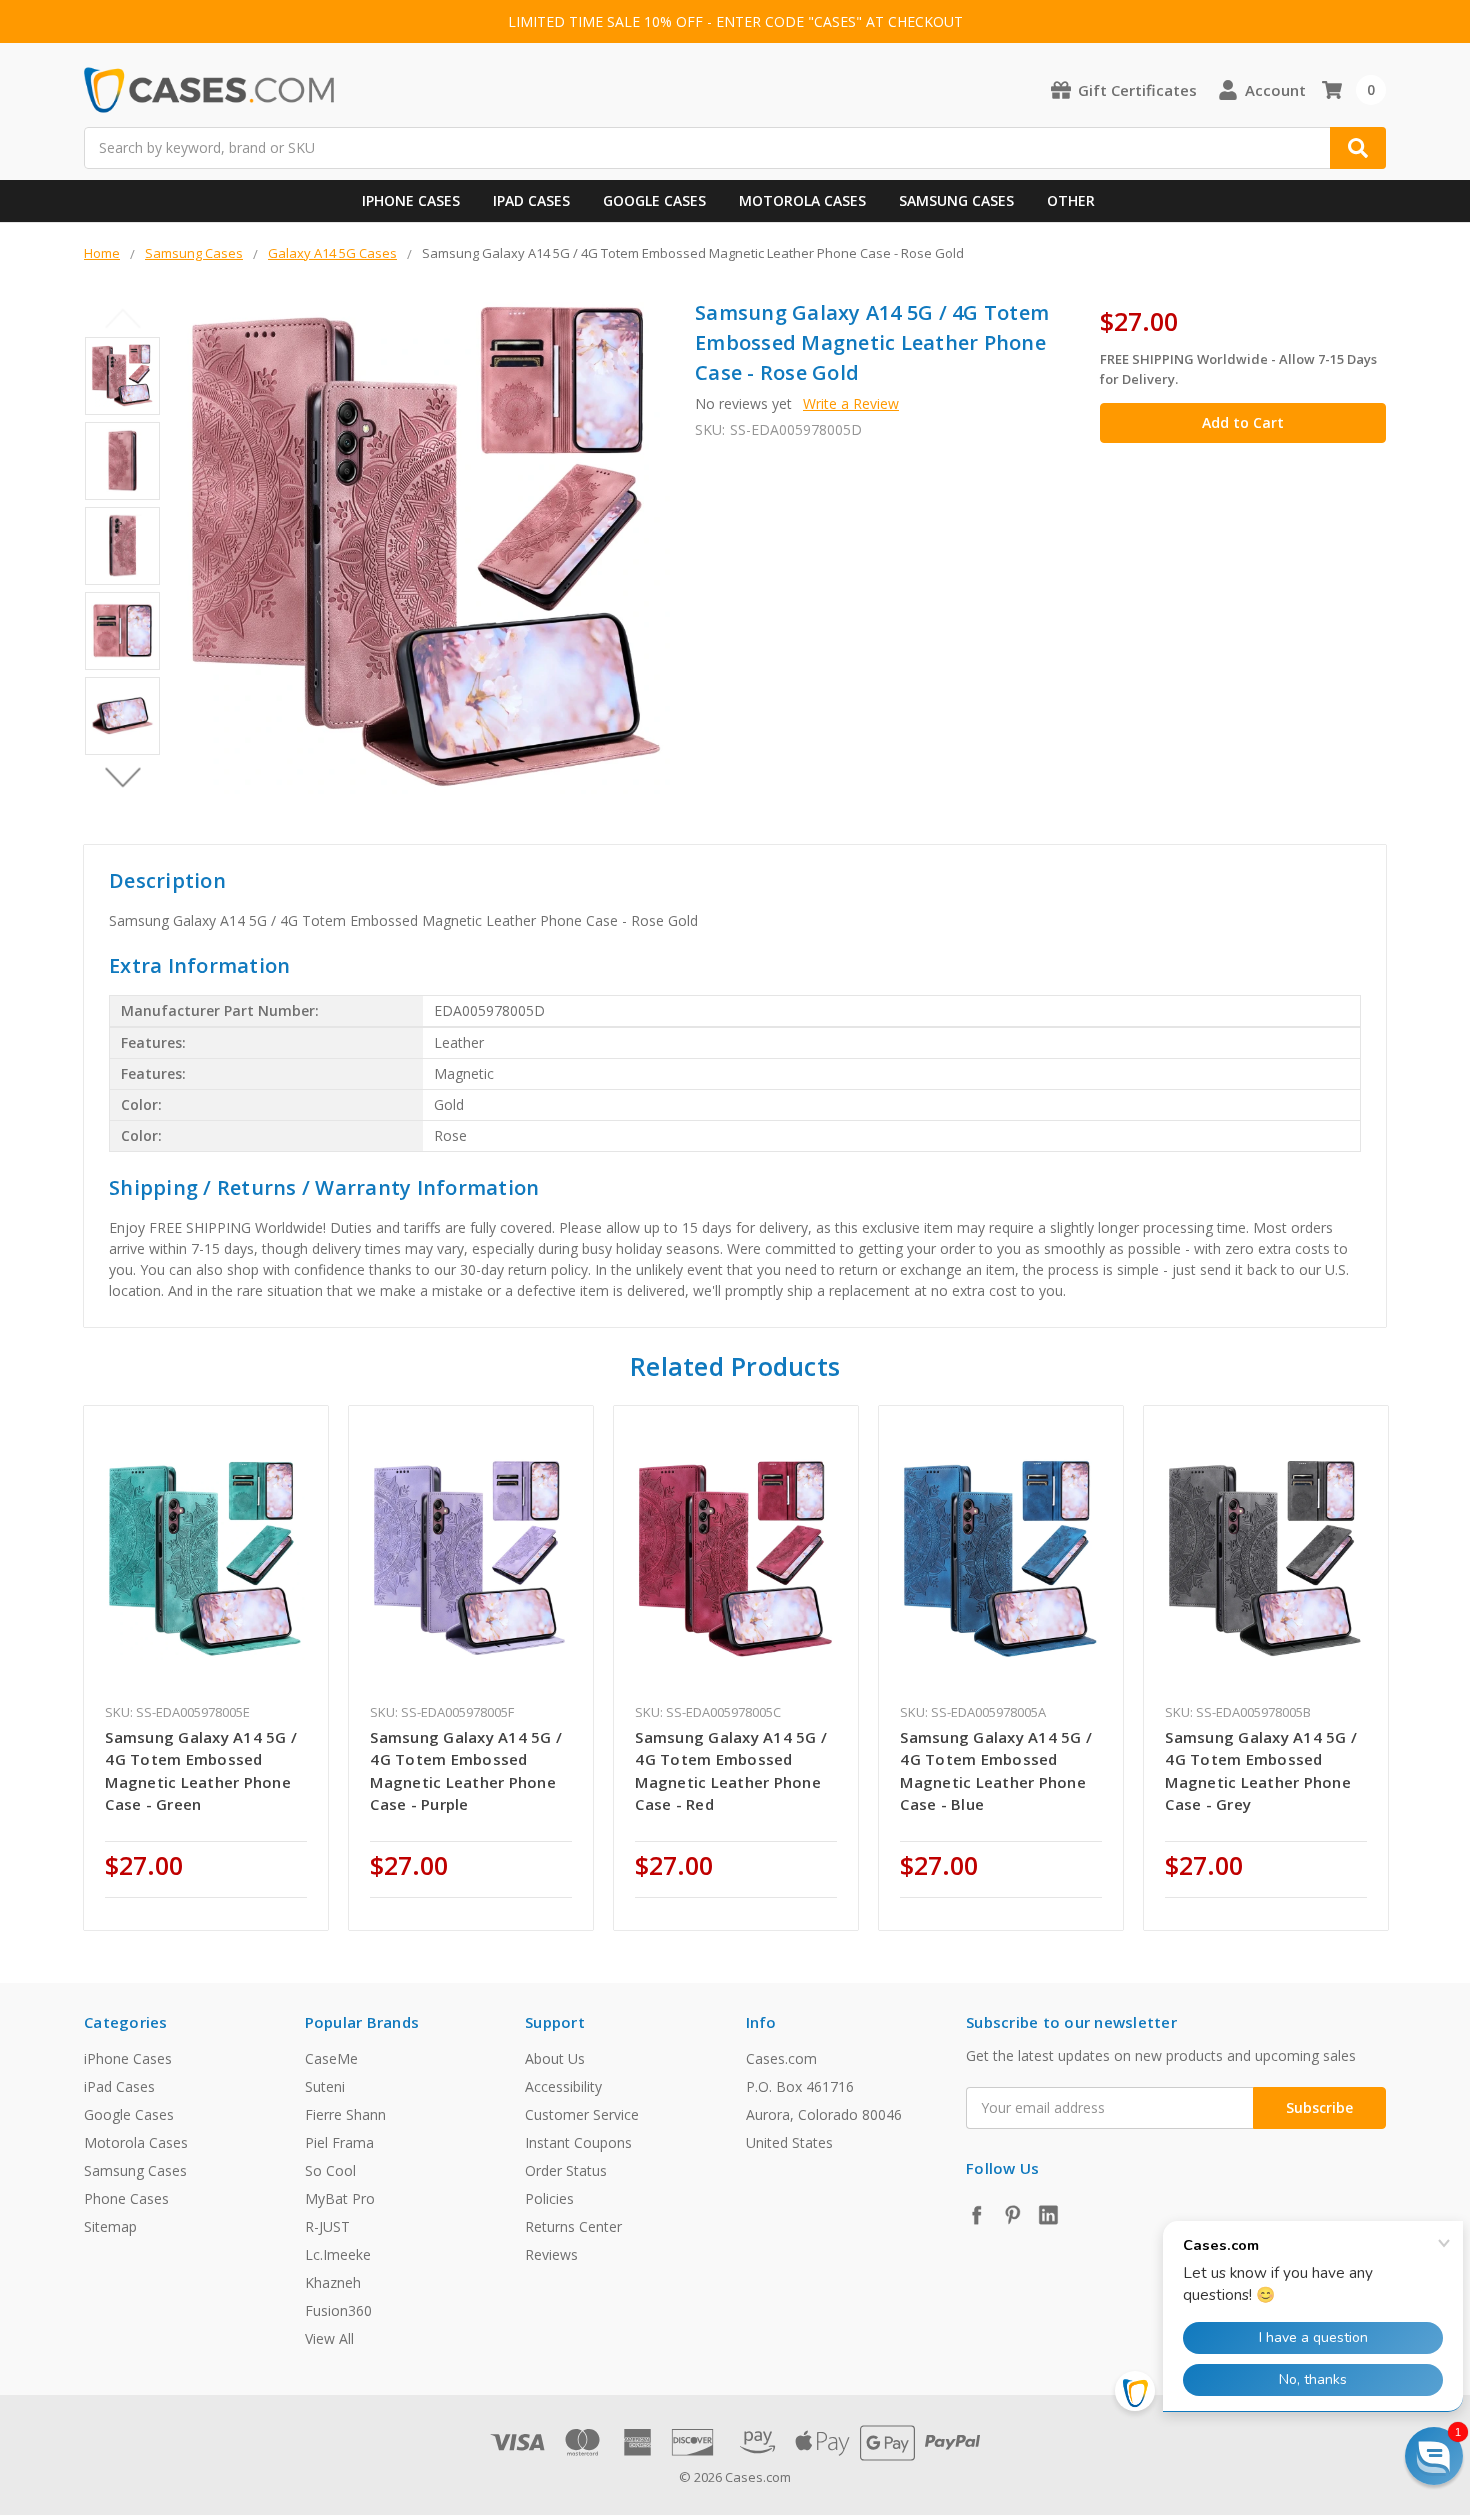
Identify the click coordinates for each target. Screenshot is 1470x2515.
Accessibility (563, 2086)
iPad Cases (531, 200)
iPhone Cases (411, 200)
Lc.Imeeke (338, 2254)
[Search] (1358, 148)
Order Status (566, 2170)
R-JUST (327, 2226)
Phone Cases (126, 2198)
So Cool (330, 2170)
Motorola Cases (802, 200)
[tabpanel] (206, 1668)
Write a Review (851, 403)
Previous (122, 319)
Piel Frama (339, 2142)
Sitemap (110, 2226)
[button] (1434, 2456)
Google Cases (654, 200)
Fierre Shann (345, 2114)
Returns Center (573, 2226)
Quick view (206, 1559)
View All (329, 2338)
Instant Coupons (578, 2142)
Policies (549, 2198)
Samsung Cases (956, 200)
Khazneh (333, 2282)
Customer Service (582, 2114)
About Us (555, 2058)
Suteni (325, 2086)
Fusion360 (338, 2310)
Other (1071, 200)
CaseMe (331, 2058)
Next (122, 778)
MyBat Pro (340, 2198)
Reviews (551, 2254)
